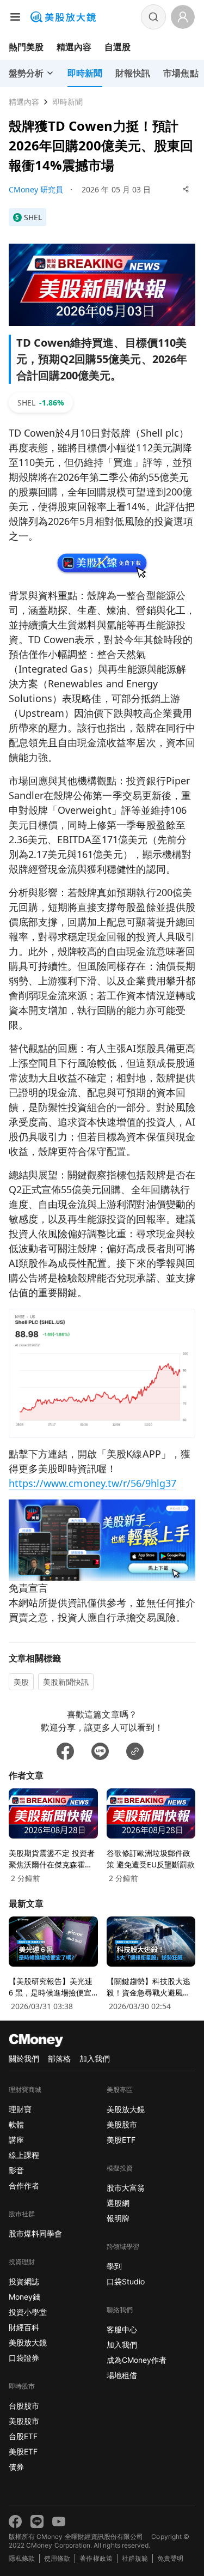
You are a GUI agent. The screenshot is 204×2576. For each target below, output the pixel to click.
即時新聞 (67, 102)
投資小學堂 (28, 2312)
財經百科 (24, 2327)
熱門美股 (26, 47)
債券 (16, 2467)
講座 (16, 2140)
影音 (16, 2170)
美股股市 (24, 2421)
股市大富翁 (126, 2188)
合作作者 (24, 2185)
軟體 (16, 2124)
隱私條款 (22, 2558)
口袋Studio (126, 2281)
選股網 (118, 2203)
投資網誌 (24, 2281)
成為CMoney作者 (137, 2360)
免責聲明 (170, 2558)
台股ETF (23, 2436)
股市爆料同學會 (35, 2233)
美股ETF (23, 2451)
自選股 (118, 47)
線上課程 (24, 2155)
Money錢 (24, 2297)
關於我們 (24, 2058)
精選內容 (74, 47)
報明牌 (118, 2218)
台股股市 (24, 2406)
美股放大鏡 (28, 2342)
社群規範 (135, 2558)
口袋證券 (24, 2358)
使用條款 (57, 2558)
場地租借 (122, 2375)
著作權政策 (96, 2558)
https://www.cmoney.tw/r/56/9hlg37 (92, 1483)
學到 (114, 2266)
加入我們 (95, 2058)
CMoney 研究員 (36, 189)
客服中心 (122, 2329)
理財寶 (20, 2109)
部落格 (59, 2058)
